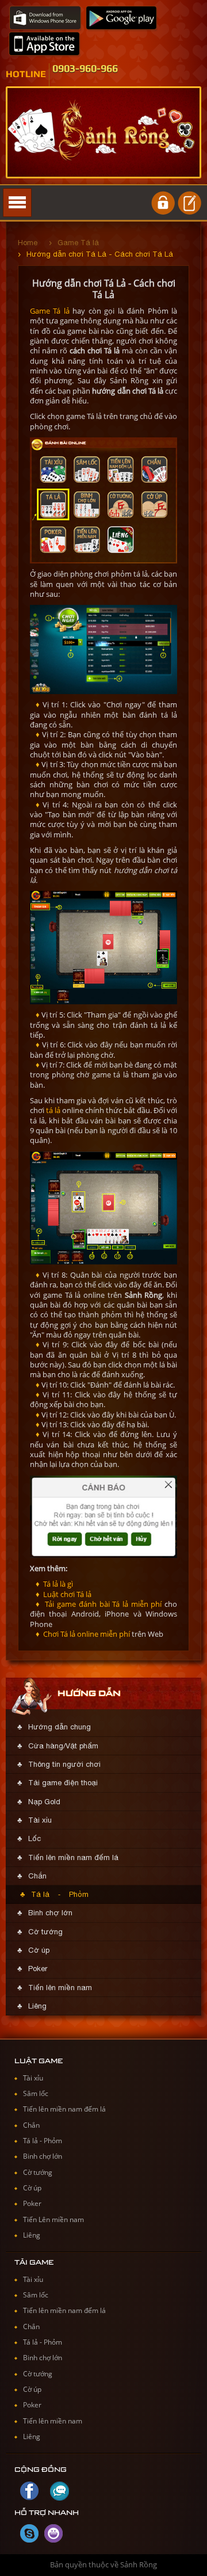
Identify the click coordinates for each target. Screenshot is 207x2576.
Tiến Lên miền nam (53, 2219)
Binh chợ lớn (50, 1913)
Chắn (37, 1876)
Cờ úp (39, 1950)
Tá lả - (33, 2141)
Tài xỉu (40, 1820)
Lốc (34, 1838)
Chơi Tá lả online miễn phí (86, 1634)
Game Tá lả (50, 311)
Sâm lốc (36, 2093)
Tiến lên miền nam (60, 1988)
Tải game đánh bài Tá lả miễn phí (102, 1604)
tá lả (53, 1110)
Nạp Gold (44, 1802)
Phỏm (79, 1894)
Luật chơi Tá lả (66, 1594)
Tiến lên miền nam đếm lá (73, 1857)
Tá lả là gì (57, 1584)
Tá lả (40, 1894)
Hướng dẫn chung (60, 1727)
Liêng (37, 2006)
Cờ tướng (45, 1932)
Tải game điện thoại (63, 1783)
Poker (38, 1969)
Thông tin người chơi (64, 1764)
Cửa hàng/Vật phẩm (63, 1746)
